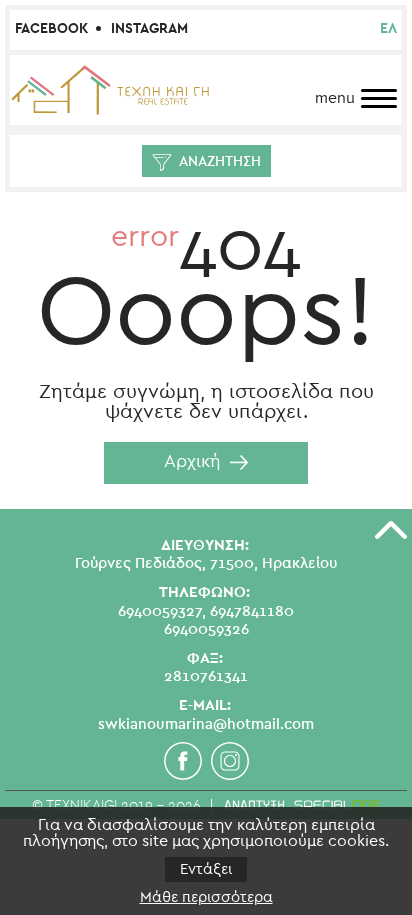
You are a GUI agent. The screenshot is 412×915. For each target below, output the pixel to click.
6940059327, (162, 611)
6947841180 (252, 611)
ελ (388, 29)
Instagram (149, 29)
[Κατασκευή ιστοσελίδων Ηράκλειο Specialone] (301, 805)
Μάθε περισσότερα (206, 897)
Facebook (51, 29)
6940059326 (206, 629)
